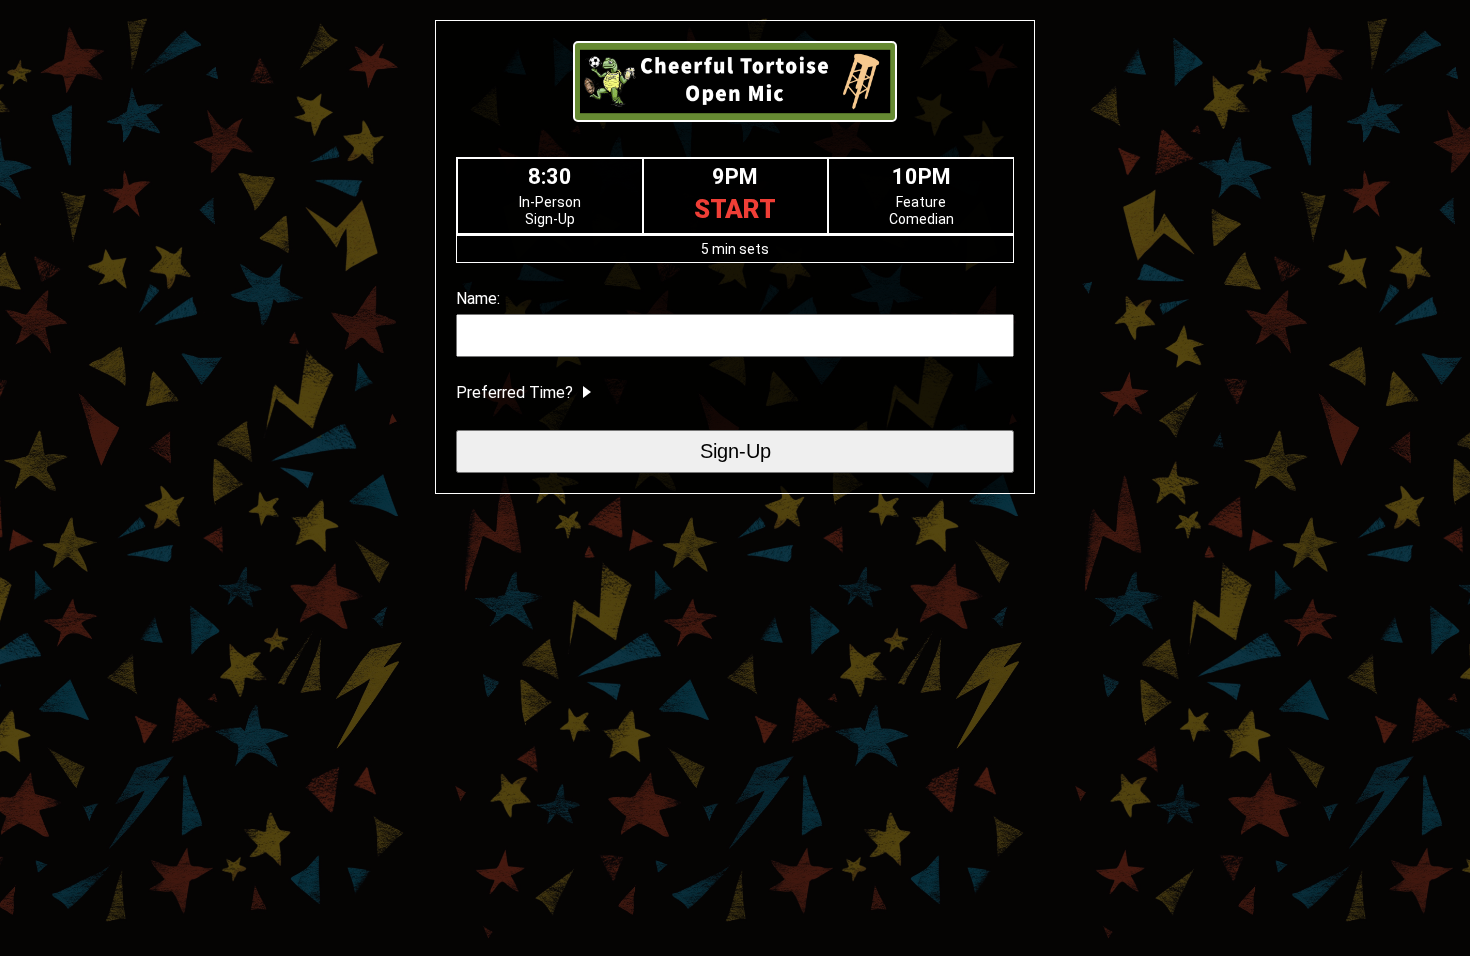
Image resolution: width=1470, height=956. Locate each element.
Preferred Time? (516, 392)
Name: (478, 298)
